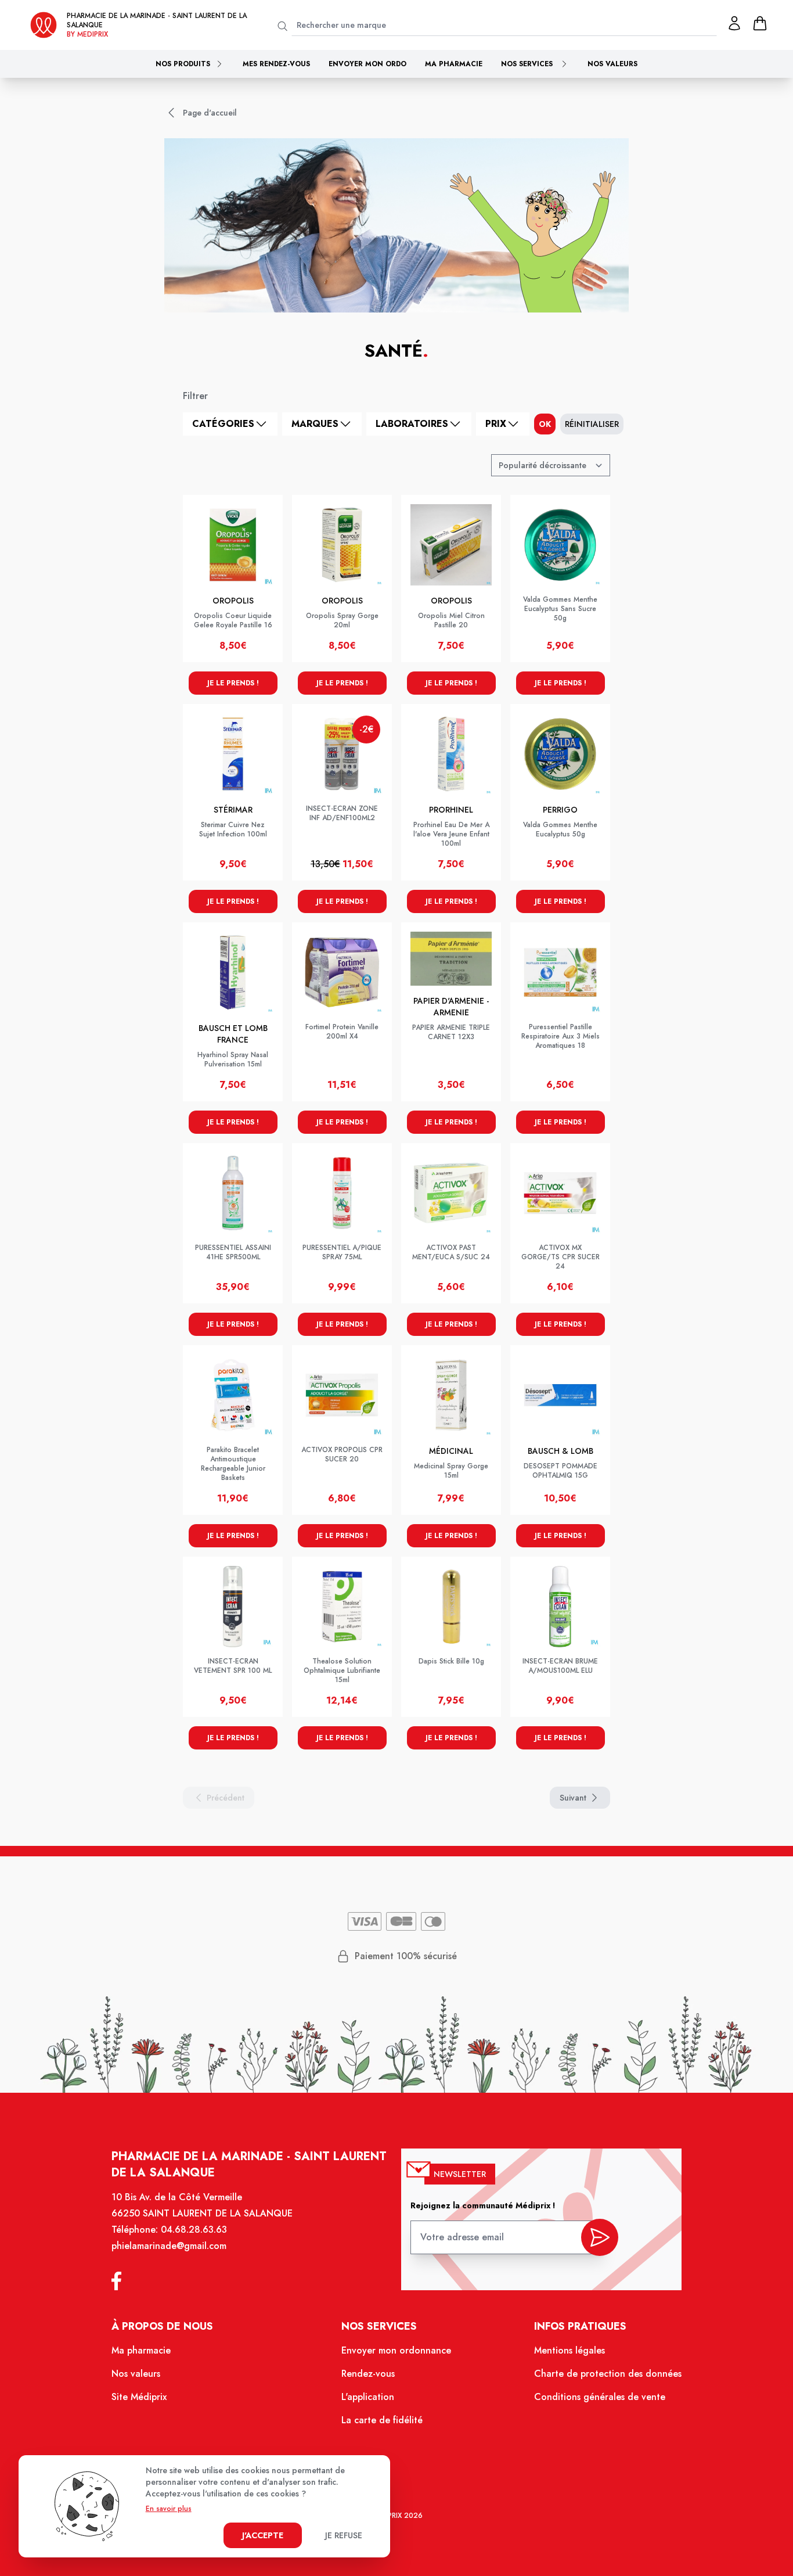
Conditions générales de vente (600, 2397)
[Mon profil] (734, 23)
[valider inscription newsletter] (600, 2237)
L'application (368, 2397)
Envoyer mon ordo (367, 64)
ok (545, 424)
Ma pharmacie (454, 64)
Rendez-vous (368, 2374)
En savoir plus (169, 2509)
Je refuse (344, 2535)
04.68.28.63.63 (194, 2230)
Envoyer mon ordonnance (396, 2350)
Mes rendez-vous (276, 64)
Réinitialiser (592, 424)
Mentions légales (569, 2350)
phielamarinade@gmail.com (169, 2246)
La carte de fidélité (382, 2420)
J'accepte (263, 2535)
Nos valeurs (612, 64)
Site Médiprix (139, 2397)
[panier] (760, 23)
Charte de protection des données (608, 2374)
